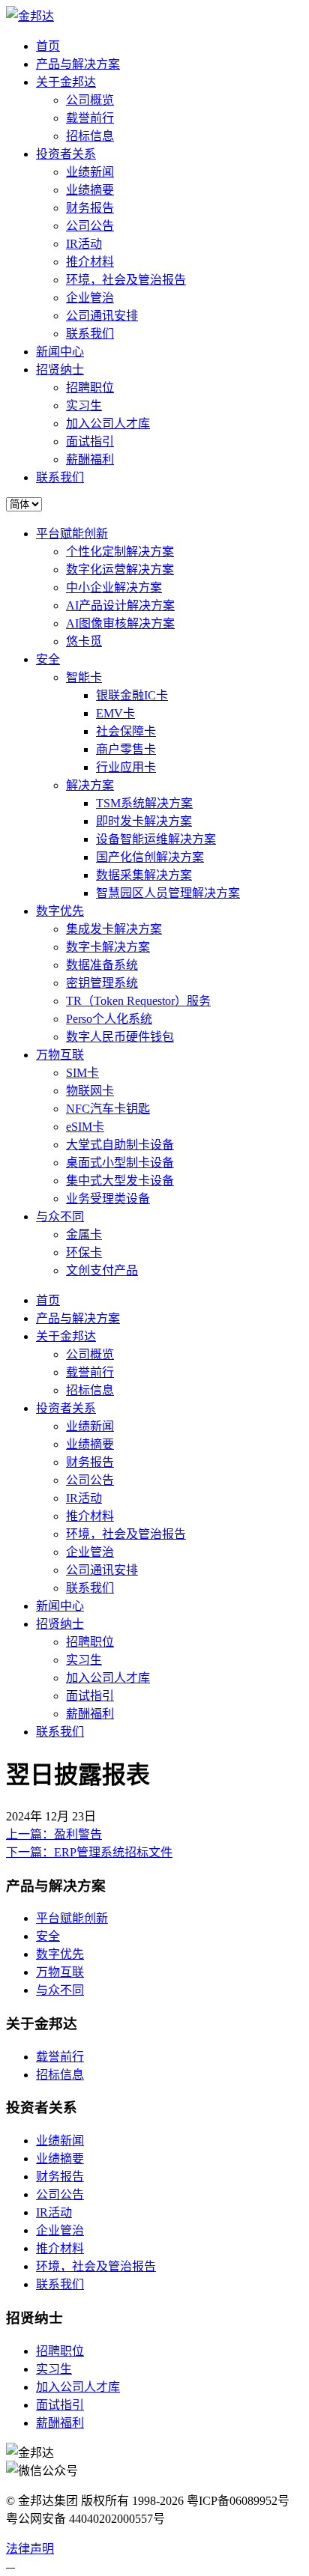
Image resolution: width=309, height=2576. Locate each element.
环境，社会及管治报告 (126, 280)
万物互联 (60, 1055)
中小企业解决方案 (114, 587)
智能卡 (84, 677)
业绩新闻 (90, 172)
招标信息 (90, 136)
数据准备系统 (102, 965)
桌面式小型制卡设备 (120, 1163)
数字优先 (60, 911)
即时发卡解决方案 (144, 821)
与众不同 (60, 1216)
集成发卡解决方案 (114, 929)
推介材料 (90, 262)
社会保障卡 (126, 731)
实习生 (84, 405)
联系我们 (90, 334)
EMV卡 (115, 713)
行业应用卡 (126, 767)
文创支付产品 (102, 1270)
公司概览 (90, 100)
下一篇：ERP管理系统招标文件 (89, 1852)
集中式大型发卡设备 (120, 1181)
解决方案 (90, 785)
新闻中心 (60, 352)
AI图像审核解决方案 (120, 623)
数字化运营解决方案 (120, 569)
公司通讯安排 (102, 316)
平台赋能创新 (72, 534)
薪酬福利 (90, 459)
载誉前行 (90, 118)
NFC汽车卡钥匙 (108, 1109)
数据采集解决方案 (144, 875)
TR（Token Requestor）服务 (138, 1001)
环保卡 (84, 1252)
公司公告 (90, 226)
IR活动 (84, 244)
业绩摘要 (90, 190)
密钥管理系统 (102, 983)
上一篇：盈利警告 (54, 1834)
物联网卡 (90, 1091)
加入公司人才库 (108, 423)
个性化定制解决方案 (120, 552)
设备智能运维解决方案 (156, 839)
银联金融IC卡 (132, 695)
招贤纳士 (60, 370)
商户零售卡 (126, 749)
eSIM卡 (85, 1127)
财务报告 (90, 208)
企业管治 (90, 298)
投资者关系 (66, 154)
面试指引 (90, 441)
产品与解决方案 (78, 64)
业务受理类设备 (108, 1199)
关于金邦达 (66, 82)
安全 (48, 659)
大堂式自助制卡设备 (120, 1145)
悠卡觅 (84, 641)
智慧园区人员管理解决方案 (168, 893)
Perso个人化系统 (109, 1019)
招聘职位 (90, 388)
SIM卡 (82, 1073)
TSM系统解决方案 (144, 803)
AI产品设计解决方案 (120, 605)
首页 (48, 46)
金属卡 (84, 1234)
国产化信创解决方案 (150, 857)
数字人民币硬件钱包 (120, 1037)
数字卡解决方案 (108, 947)
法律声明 (30, 2549)
